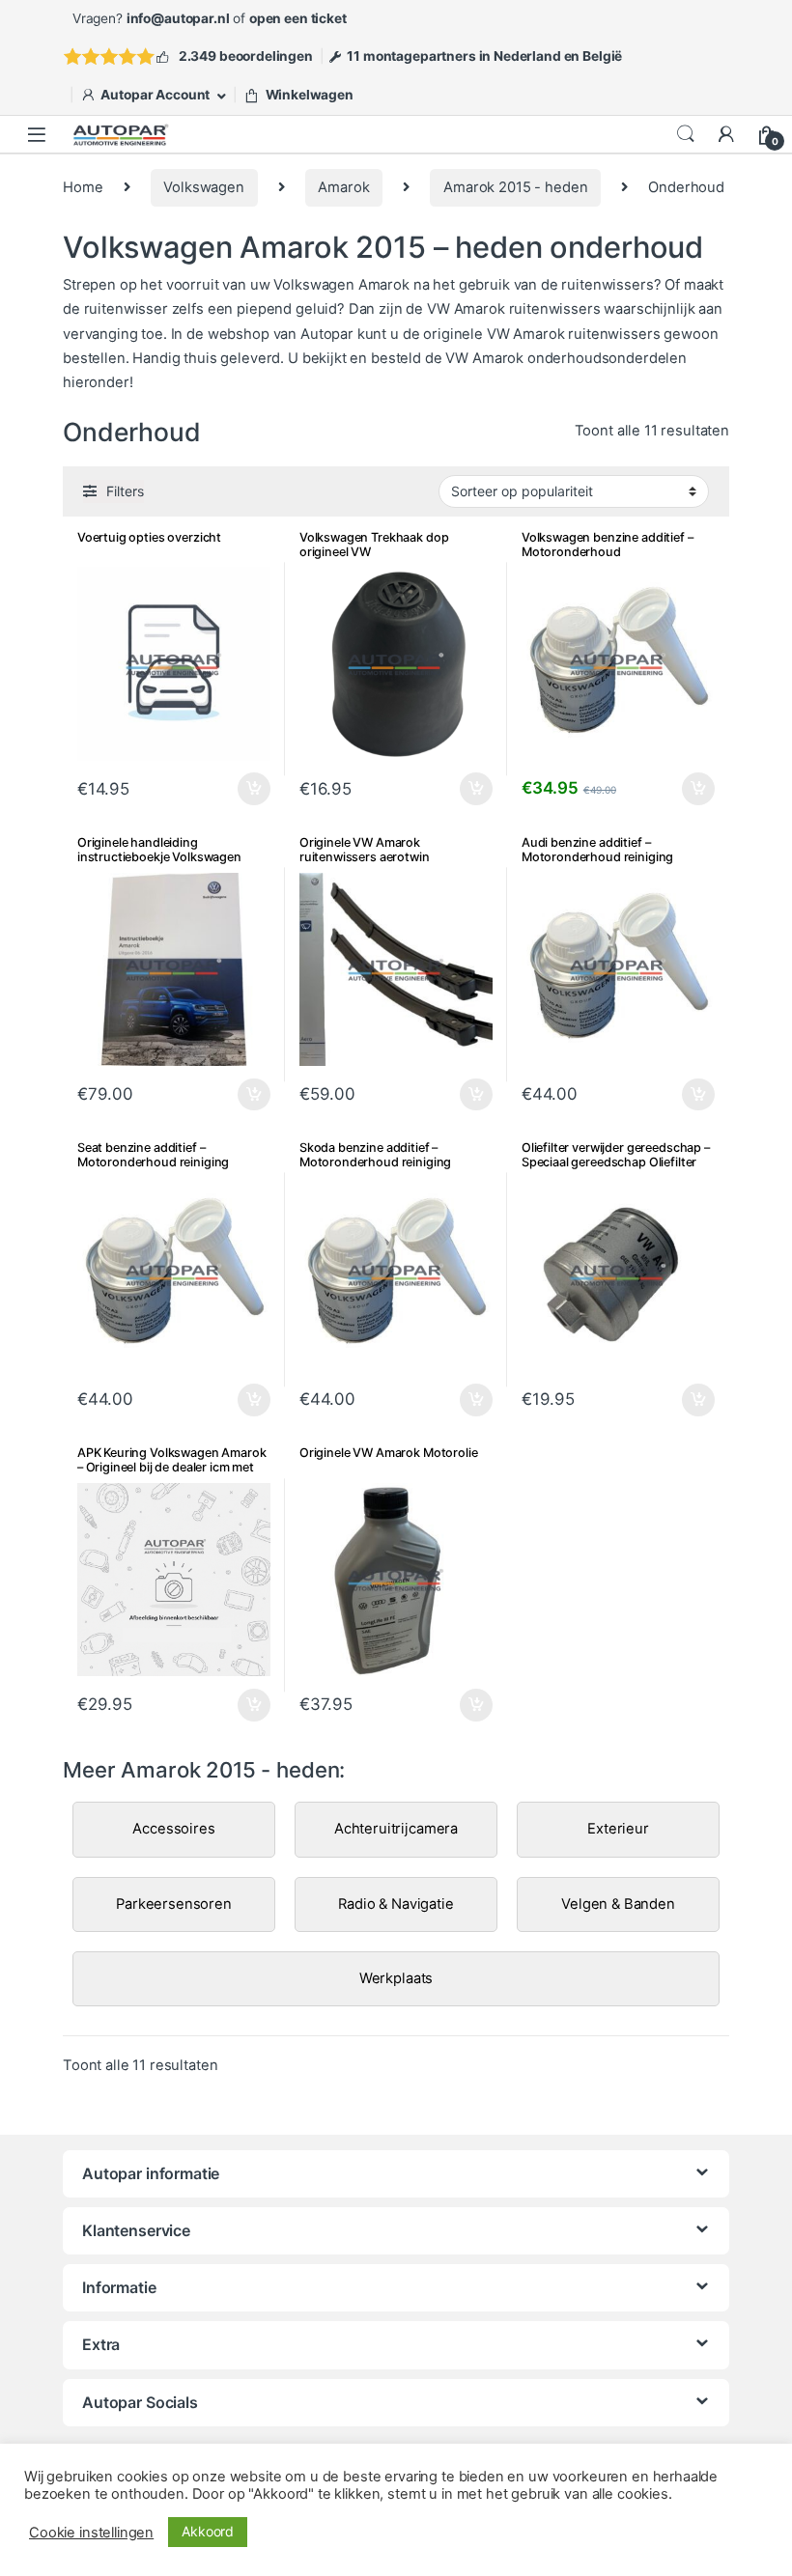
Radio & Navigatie (396, 1904)
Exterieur (618, 1829)
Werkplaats (396, 1978)
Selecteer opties (242, 789)
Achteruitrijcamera (396, 1829)
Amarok (343, 187)
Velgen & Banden (618, 1904)
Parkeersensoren (174, 1904)
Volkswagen (204, 187)
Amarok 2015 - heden (515, 187)
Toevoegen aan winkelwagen (453, 789)
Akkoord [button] (208, 2531)
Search (686, 134)
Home (83, 187)
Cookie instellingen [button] (91, 2533)
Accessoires (173, 1829)
